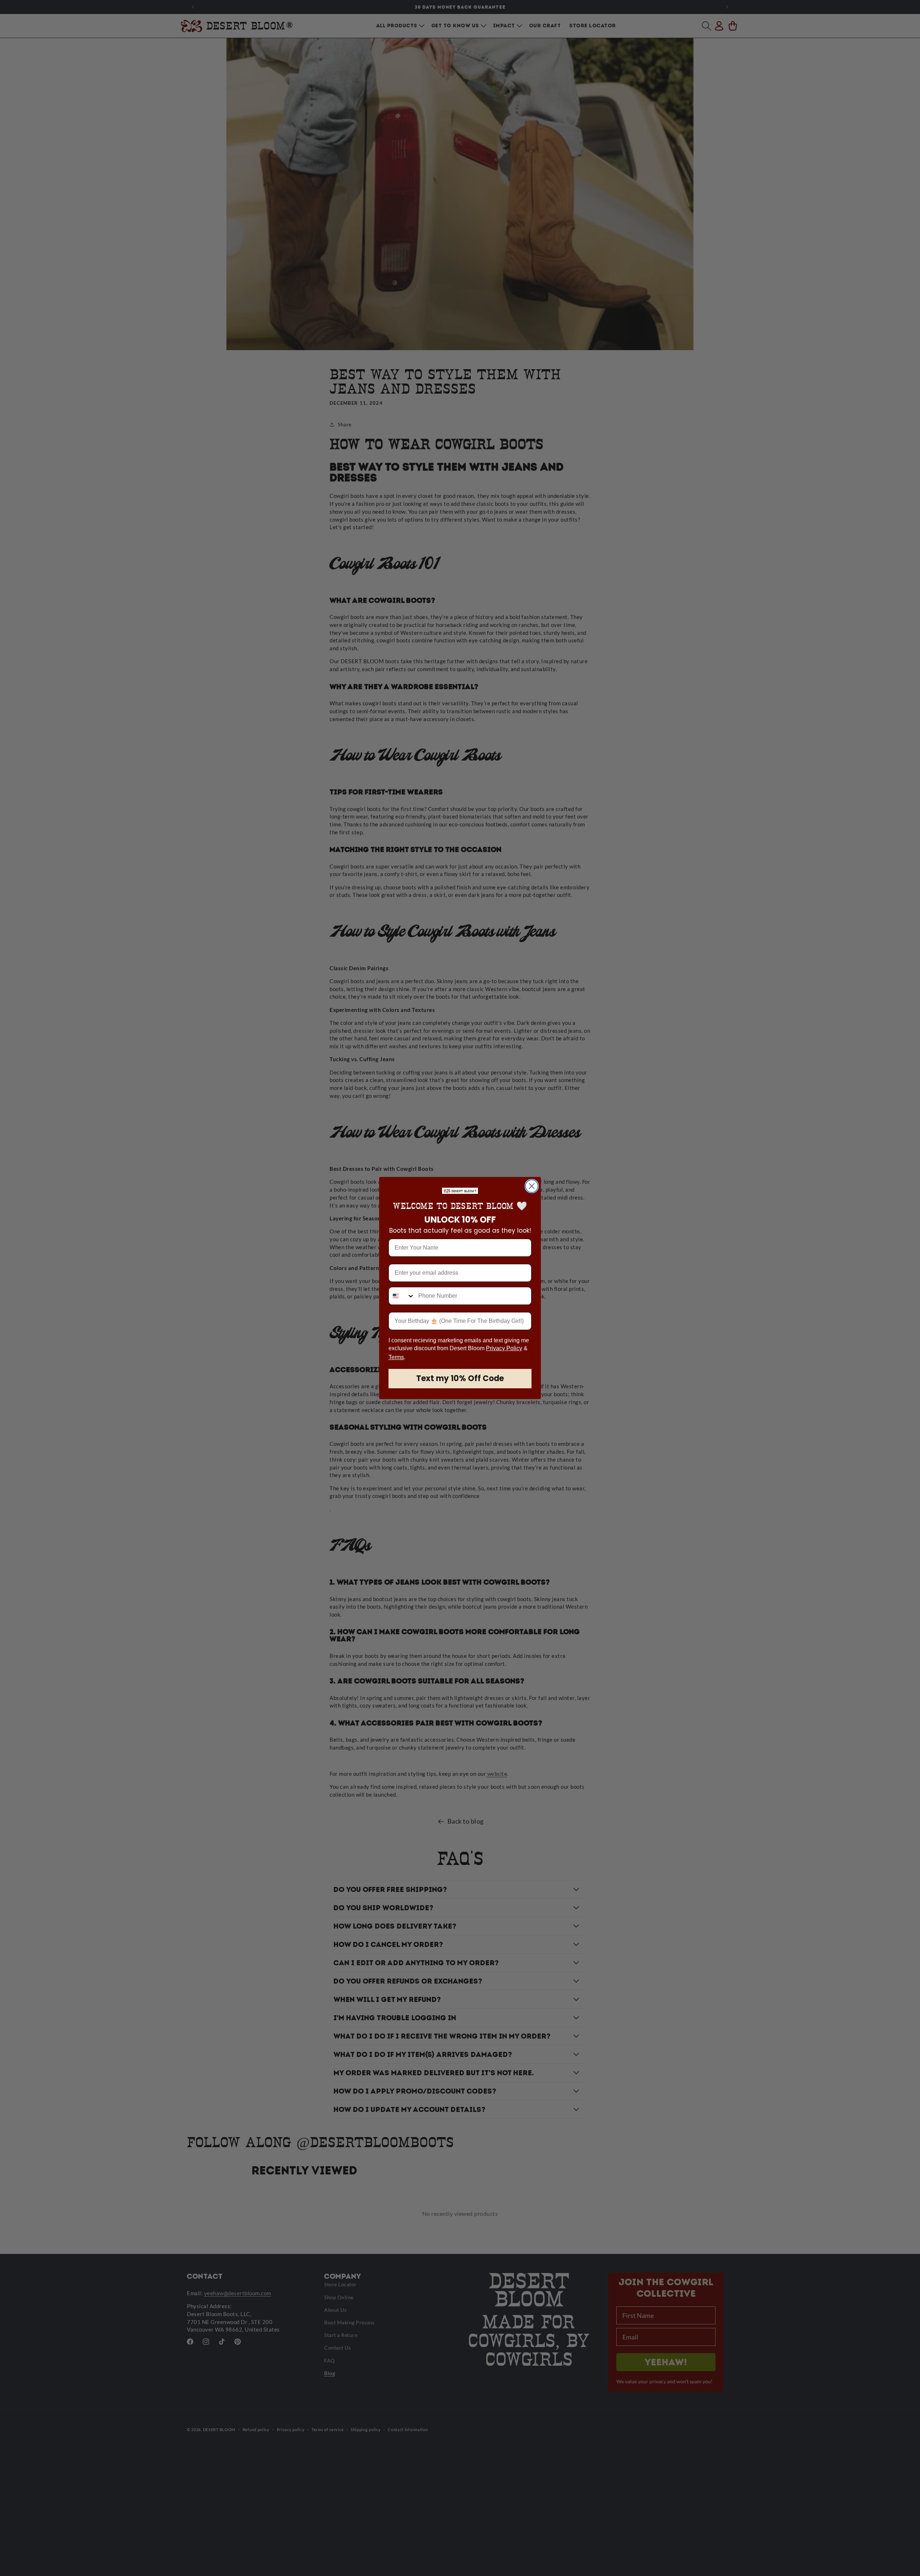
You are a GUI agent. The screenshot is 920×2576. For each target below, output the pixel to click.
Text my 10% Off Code (460, 1378)
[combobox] (402, 1296)
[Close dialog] (532, 1186)
